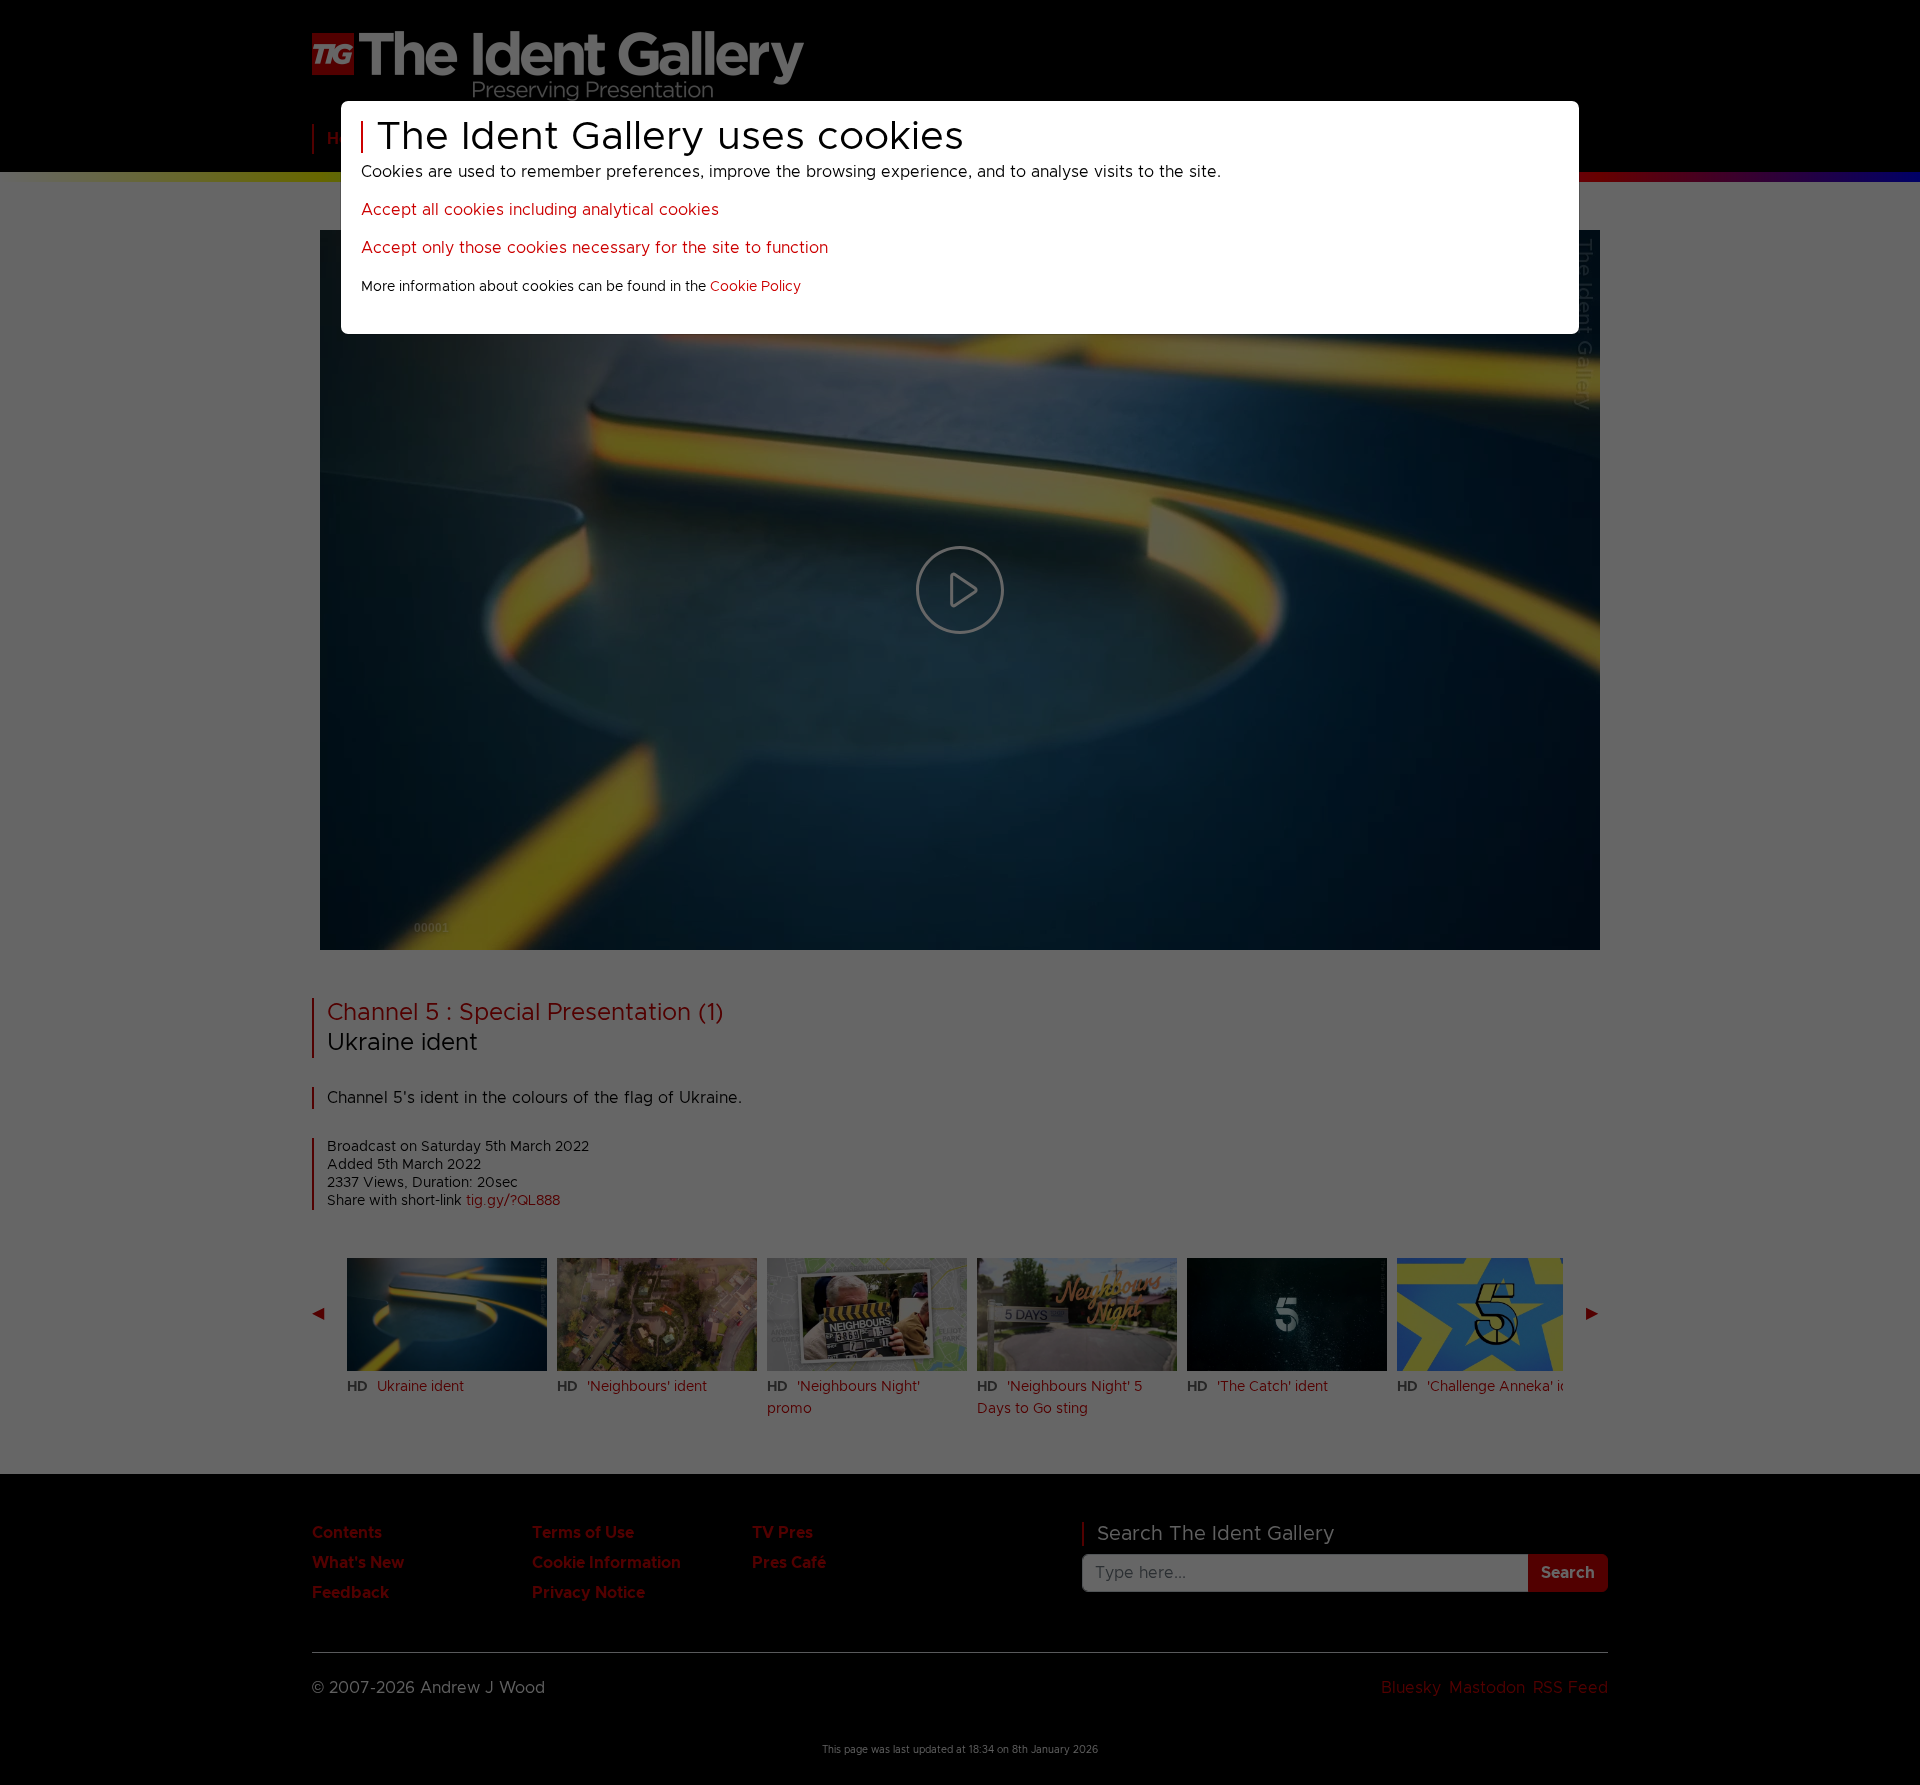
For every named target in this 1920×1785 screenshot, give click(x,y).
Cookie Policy (755, 287)
